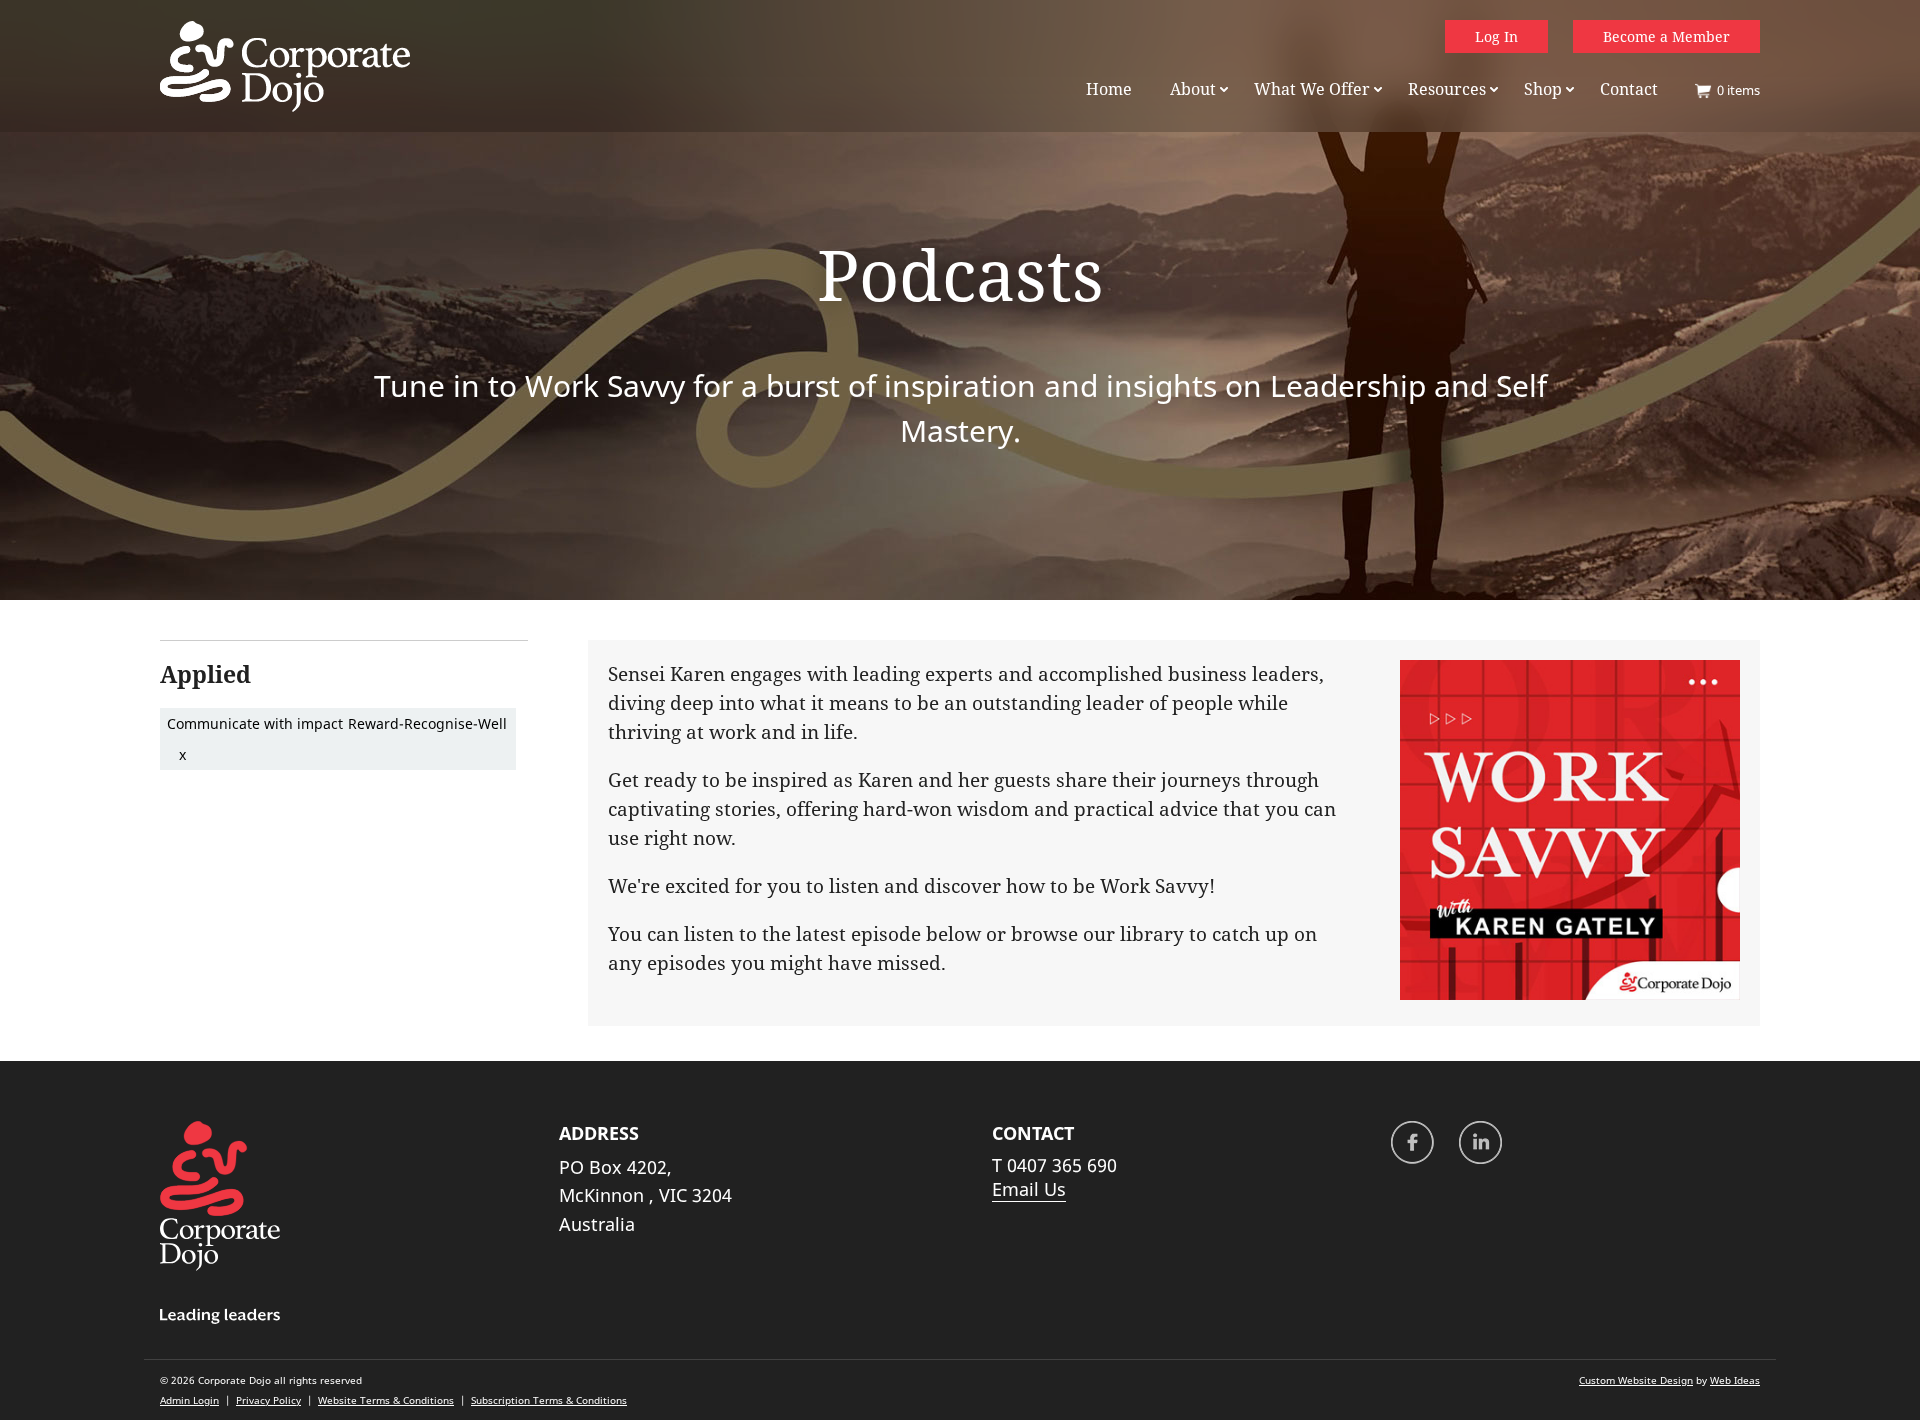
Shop (1543, 89)
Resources (1447, 89)
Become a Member (1666, 36)
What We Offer (1312, 89)
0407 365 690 (1062, 1165)
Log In (1496, 36)
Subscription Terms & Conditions (549, 1400)
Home (1109, 89)
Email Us (1029, 1189)
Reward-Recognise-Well (427, 723)
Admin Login (189, 1400)
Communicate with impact (255, 723)
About (1193, 89)
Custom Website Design (1636, 1380)
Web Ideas (1735, 1380)
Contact (1629, 89)
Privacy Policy (268, 1400)
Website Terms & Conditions (386, 1400)
